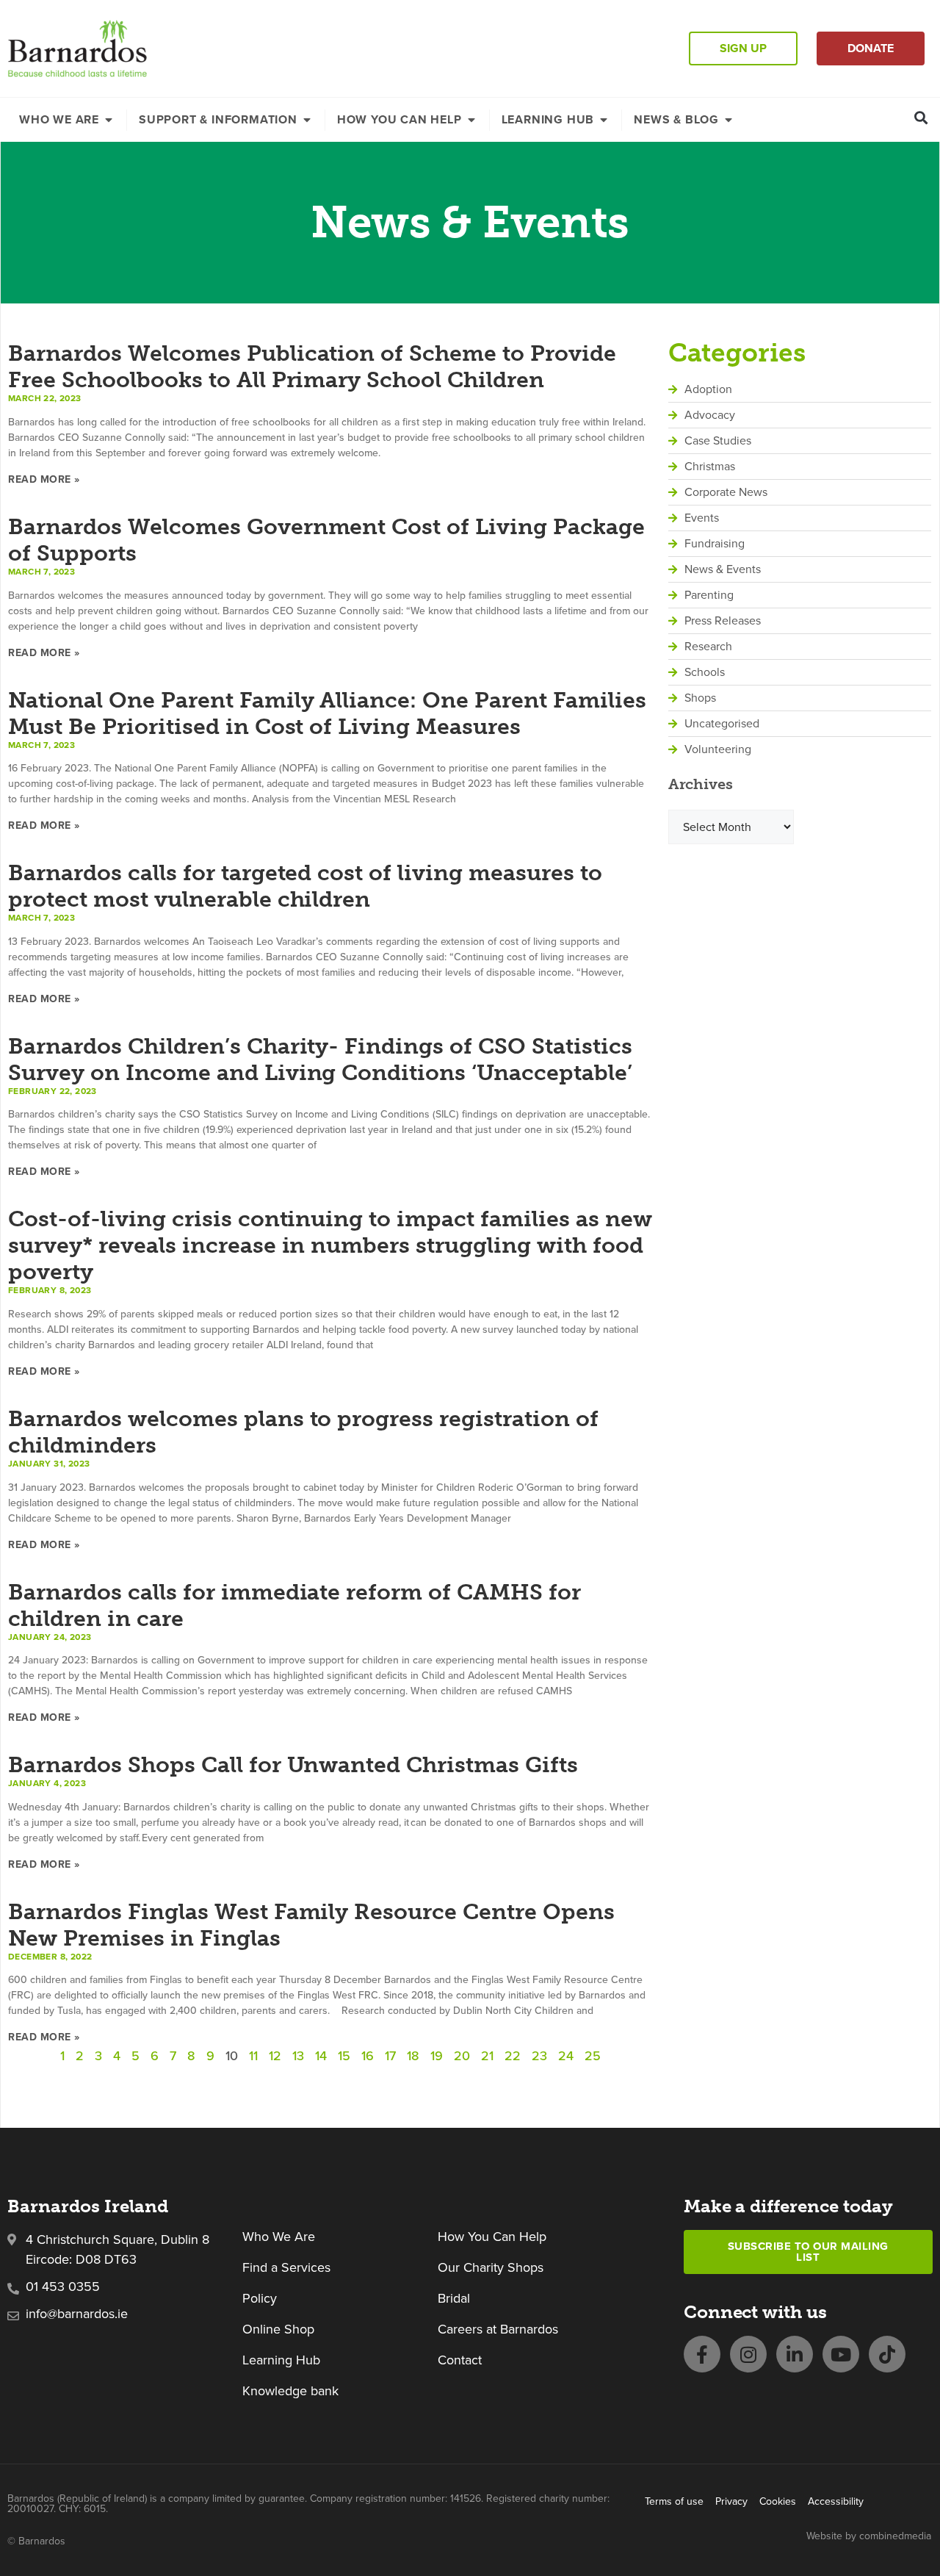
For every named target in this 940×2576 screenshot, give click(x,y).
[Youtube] (841, 2354)
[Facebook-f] (702, 2354)
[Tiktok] (887, 2354)
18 (413, 2055)
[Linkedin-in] (795, 2354)
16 (368, 2055)
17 (390, 2055)
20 (462, 2055)
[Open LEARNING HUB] (604, 120)
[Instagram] (748, 2354)
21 (487, 2055)
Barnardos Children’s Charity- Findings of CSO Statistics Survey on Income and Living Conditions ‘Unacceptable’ (320, 1059)
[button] (921, 117)
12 (275, 2055)
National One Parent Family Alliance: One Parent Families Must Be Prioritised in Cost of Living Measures (327, 713)
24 (566, 2055)
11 (253, 2055)
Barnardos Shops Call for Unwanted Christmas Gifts (293, 1765)
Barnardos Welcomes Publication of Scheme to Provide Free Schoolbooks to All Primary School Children (312, 367)
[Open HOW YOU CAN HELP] (471, 120)
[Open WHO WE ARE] (109, 120)
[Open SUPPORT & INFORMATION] (307, 120)
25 (593, 2055)
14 (321, 2055)
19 (437, 2055)
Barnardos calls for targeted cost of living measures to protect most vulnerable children (305, 886)
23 (539, 2055)
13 (298, 2055)
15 (344, 2055)
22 (513, 2055)
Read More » (44, 479)
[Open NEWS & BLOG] (728, 120)
